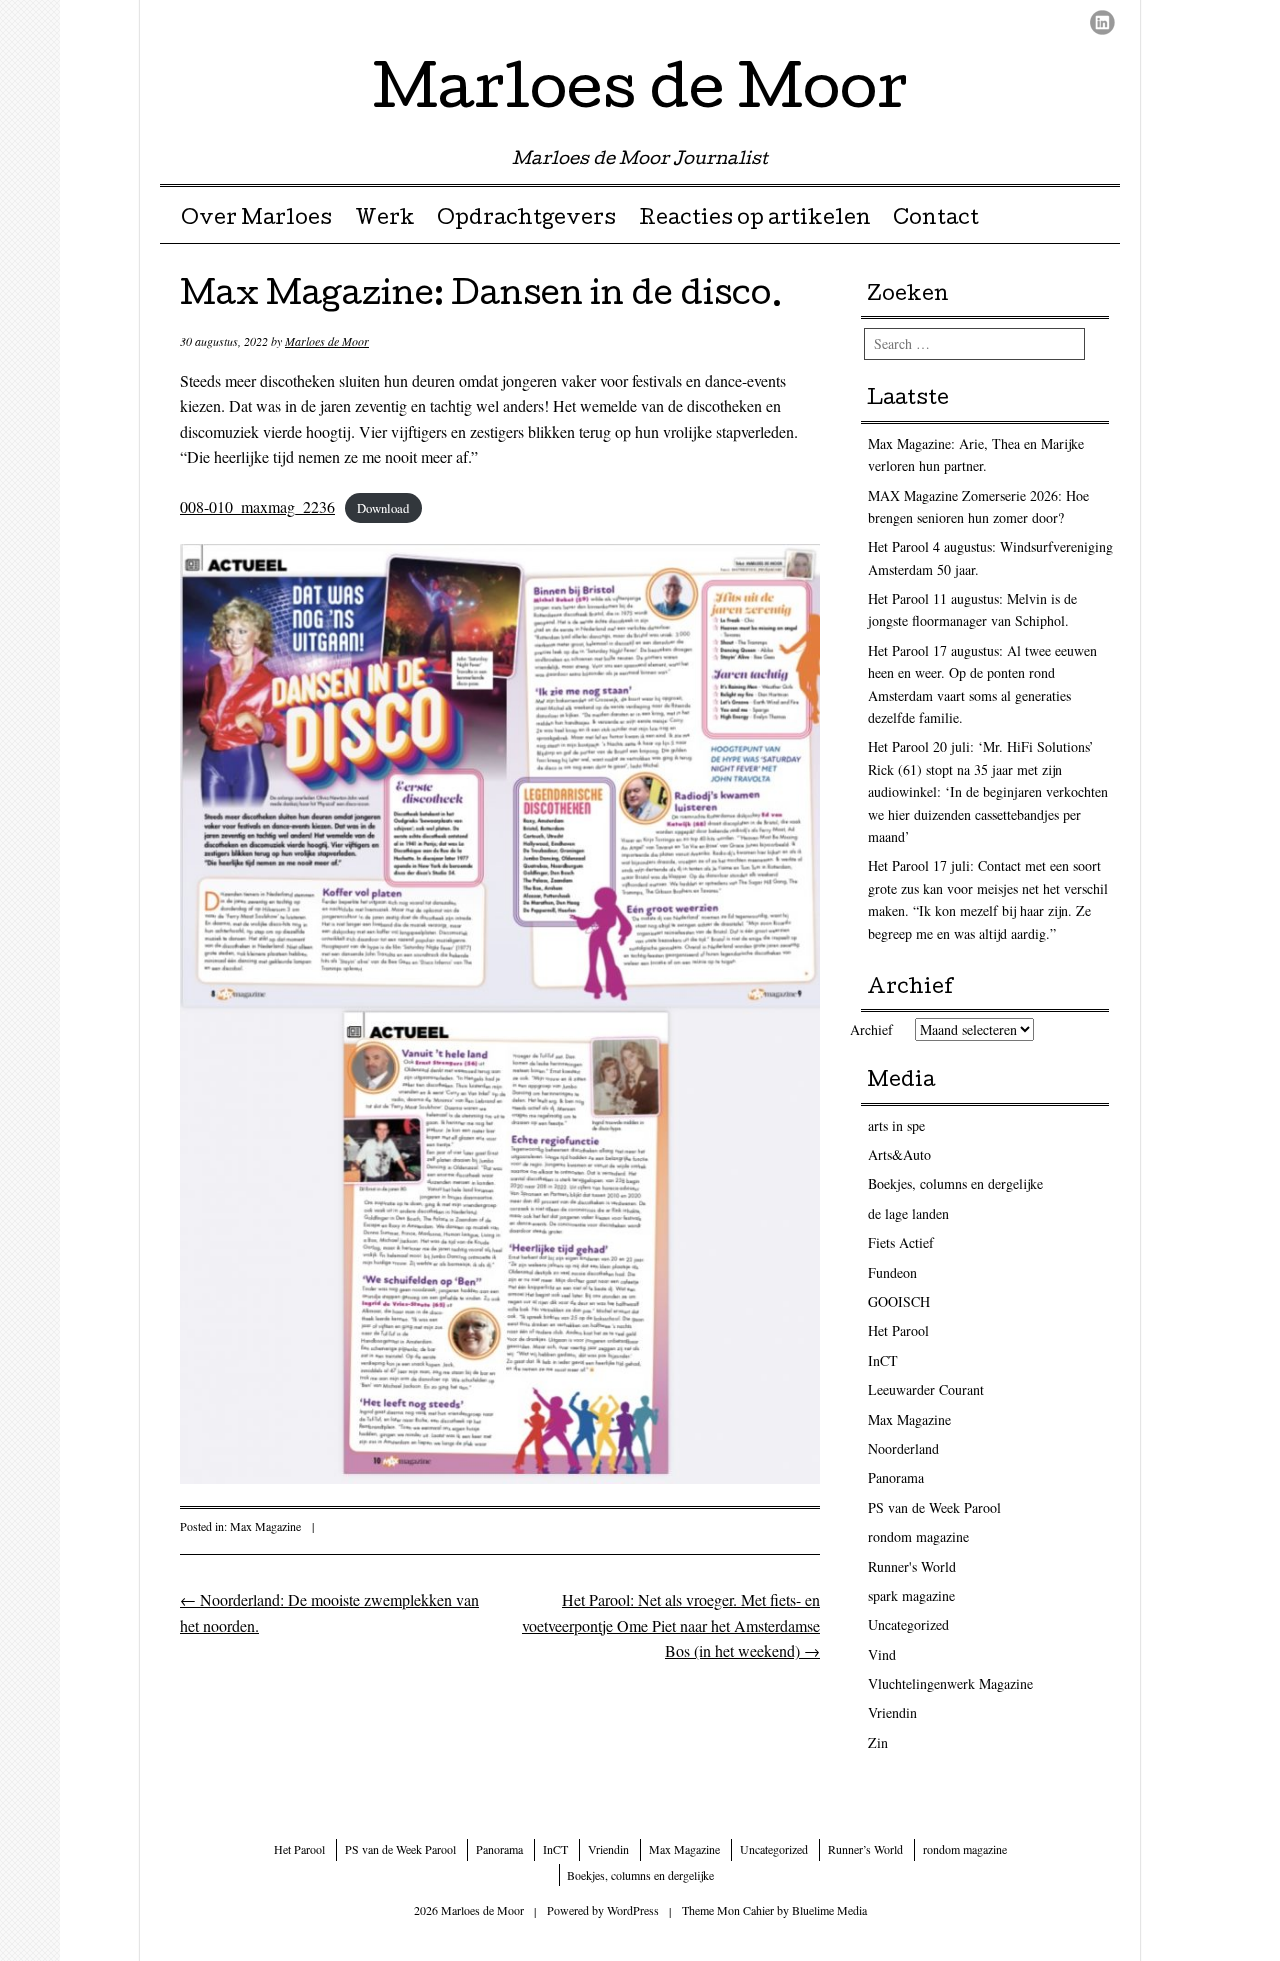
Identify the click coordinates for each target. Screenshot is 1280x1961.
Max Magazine (265, 1526)
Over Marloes (256, 220)
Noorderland (903, 1448)
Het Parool (898, 1330)
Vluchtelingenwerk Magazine (950, 1683)
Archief (871, 1029)
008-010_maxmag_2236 (257, 506)
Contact (936, 220)
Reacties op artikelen (755, 220)
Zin (878, 1742)
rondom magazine (918, 1536)
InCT (883, 1360)
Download (383, 508)
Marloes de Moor (640, 94)
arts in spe (896, 1125)
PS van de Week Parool (934, 1507)
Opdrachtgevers (526, 220)
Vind (882, 1654)
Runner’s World (865, 1849)
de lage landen (908, 1213)
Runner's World (912, 1566)
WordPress (633, 1910)
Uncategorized (908, 1624)
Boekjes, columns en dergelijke (955, 1183)
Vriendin (892, 1712)
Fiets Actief (901, 1242)
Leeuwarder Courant (926, 1389)
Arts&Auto (899, 1154)
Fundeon (892, 1272)
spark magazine (911, 1595)
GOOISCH (899, 1301)
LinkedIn (1102, 22)
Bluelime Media (829, 1910)
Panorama (896, 1477)
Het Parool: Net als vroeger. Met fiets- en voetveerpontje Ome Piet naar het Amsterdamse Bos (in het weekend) (671, 1625)
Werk (385, 220)
